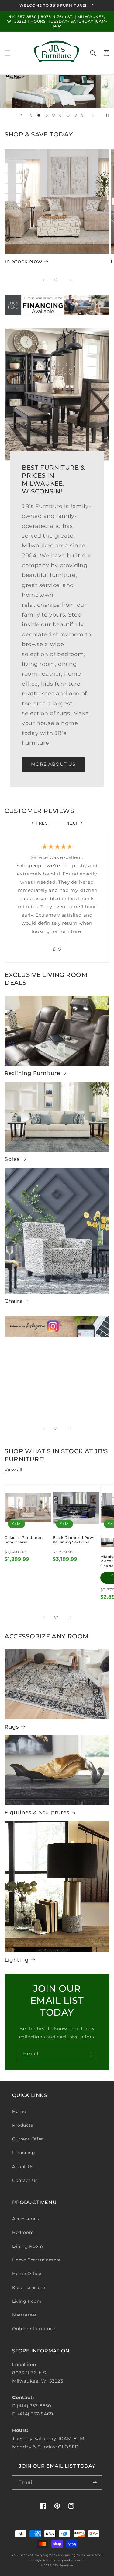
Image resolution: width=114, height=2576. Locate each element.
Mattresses (25, 2315)
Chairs (14, 1301)
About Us (23, 2167)
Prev (42, 823)
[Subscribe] (90, 2054)
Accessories (26, 2219)
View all (14, 1470)
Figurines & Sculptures (37, 1812)
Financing (24, 2153)
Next (72, 823)
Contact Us (25, 2180)
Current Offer (28, 2139)
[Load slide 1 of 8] (32, 115)
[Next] (71, 280)
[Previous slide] (21, 115)
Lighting (17, 1960)
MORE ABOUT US (53, 764)
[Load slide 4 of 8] (54, 115)
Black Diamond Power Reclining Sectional (75, 1540)
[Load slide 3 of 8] (46, 115)
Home (19, 2111)
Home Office (27, 2274)
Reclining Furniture (32, 1073)
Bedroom (23, 2232)
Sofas (12, 1159)
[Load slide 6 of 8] (68, 115)
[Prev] (44, 280)
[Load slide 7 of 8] (75, 115)
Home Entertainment (37, 2260)
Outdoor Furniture (33, 2329)
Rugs (12, 1727)
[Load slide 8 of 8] (83, 115)
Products (23, 2125)
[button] (8, 53)
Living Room (27, 2301)
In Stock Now (23, 261)
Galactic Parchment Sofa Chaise (24, 1540)
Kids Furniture (29, 2288)
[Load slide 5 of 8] (61, 115)
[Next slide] (93, 115)
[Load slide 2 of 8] (39, 115)
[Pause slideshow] (107, 115)
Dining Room (28, 2246)
